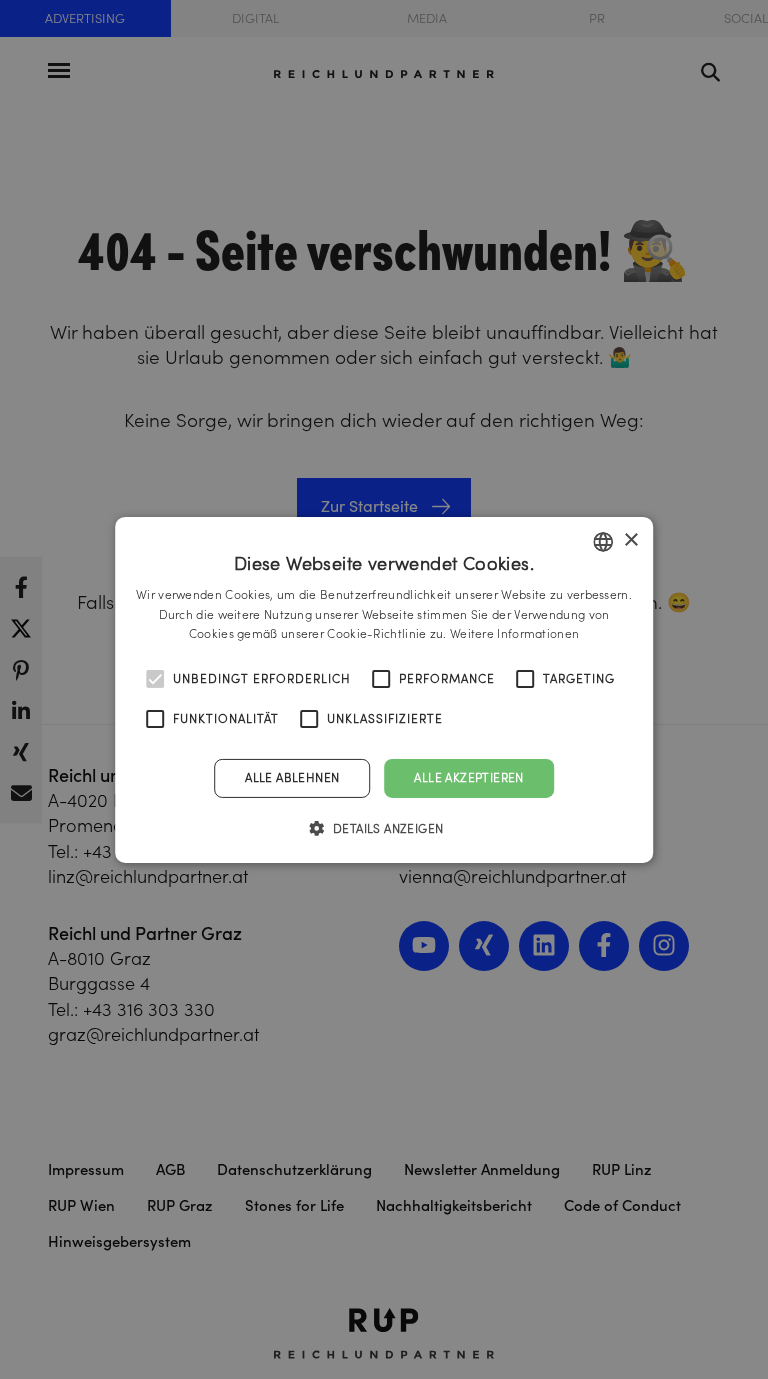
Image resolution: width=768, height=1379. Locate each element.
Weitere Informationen (514, 633)
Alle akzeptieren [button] (468, 777)
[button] (384, 828)
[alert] (384, 689)
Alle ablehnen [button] (292, 777)
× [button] (630, 540)
